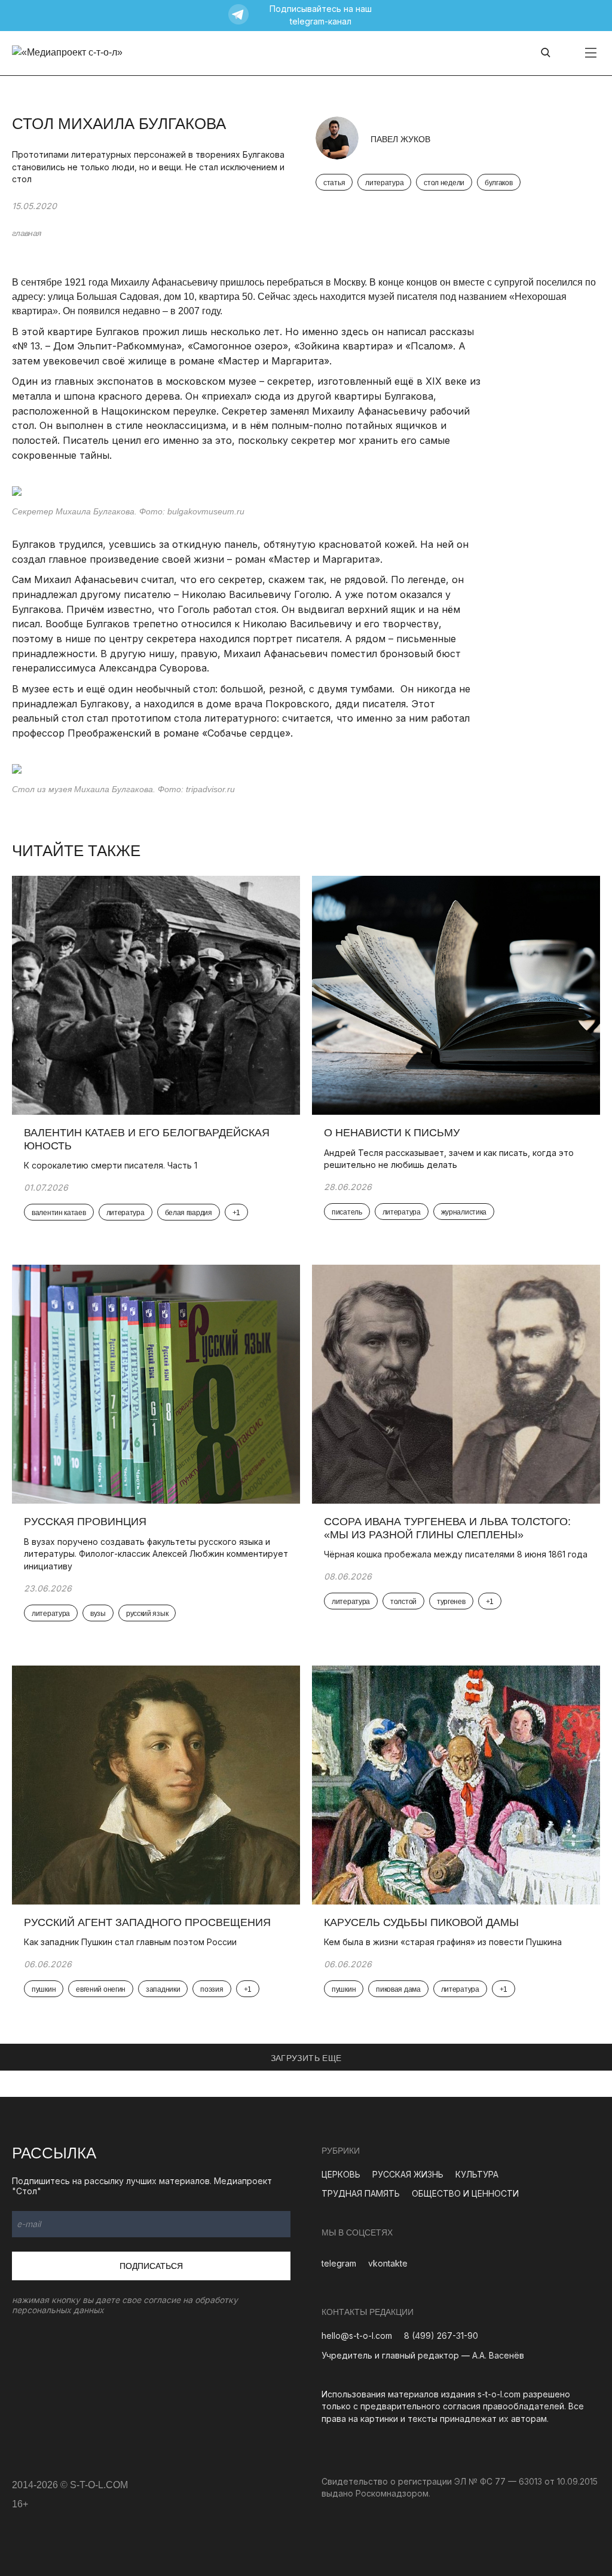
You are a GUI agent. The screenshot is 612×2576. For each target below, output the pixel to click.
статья (334, 183)
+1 (236, 1213)
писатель (347, 1212)
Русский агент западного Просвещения (147, 1922)
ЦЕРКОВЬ (341, 2174)
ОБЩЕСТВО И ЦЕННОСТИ (465, 2193)
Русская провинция (85, 1522)
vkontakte (388, 2263)
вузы (98, 1614)
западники (163, 1989)
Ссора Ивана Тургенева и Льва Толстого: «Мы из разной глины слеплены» (447, 1528)
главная (26, 233)
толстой (403, 1602)
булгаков (499, 183)
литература (384, 183)
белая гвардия (189, 1213)
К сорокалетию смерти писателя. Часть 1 (111, 1165)
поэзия (212, 1989)
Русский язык (147, 1614)
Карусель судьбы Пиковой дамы (421, 1922)
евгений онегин (101, 1989)
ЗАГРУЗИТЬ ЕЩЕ (306, 2058)
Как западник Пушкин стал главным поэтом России (130, 1942)
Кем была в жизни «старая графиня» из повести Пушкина (443, 1942)
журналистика (464, 1212)
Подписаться (151, 2266)
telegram (339, 2263)
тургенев (451, 1602)
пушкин (44, 1989)
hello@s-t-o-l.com (357, 2336)
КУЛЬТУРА (477, 2174)
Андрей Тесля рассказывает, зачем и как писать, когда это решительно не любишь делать (449, 1159)
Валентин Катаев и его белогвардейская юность (147, 1139)
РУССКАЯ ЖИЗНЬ (408, 2174)
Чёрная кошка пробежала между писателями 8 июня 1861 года (456, 1554)
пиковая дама (398, 1989)
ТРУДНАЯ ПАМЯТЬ (361, 2193)
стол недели (444, 183)
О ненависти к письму (392, 1133)
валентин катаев (59, 1213)
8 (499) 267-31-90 (441, 2336)
